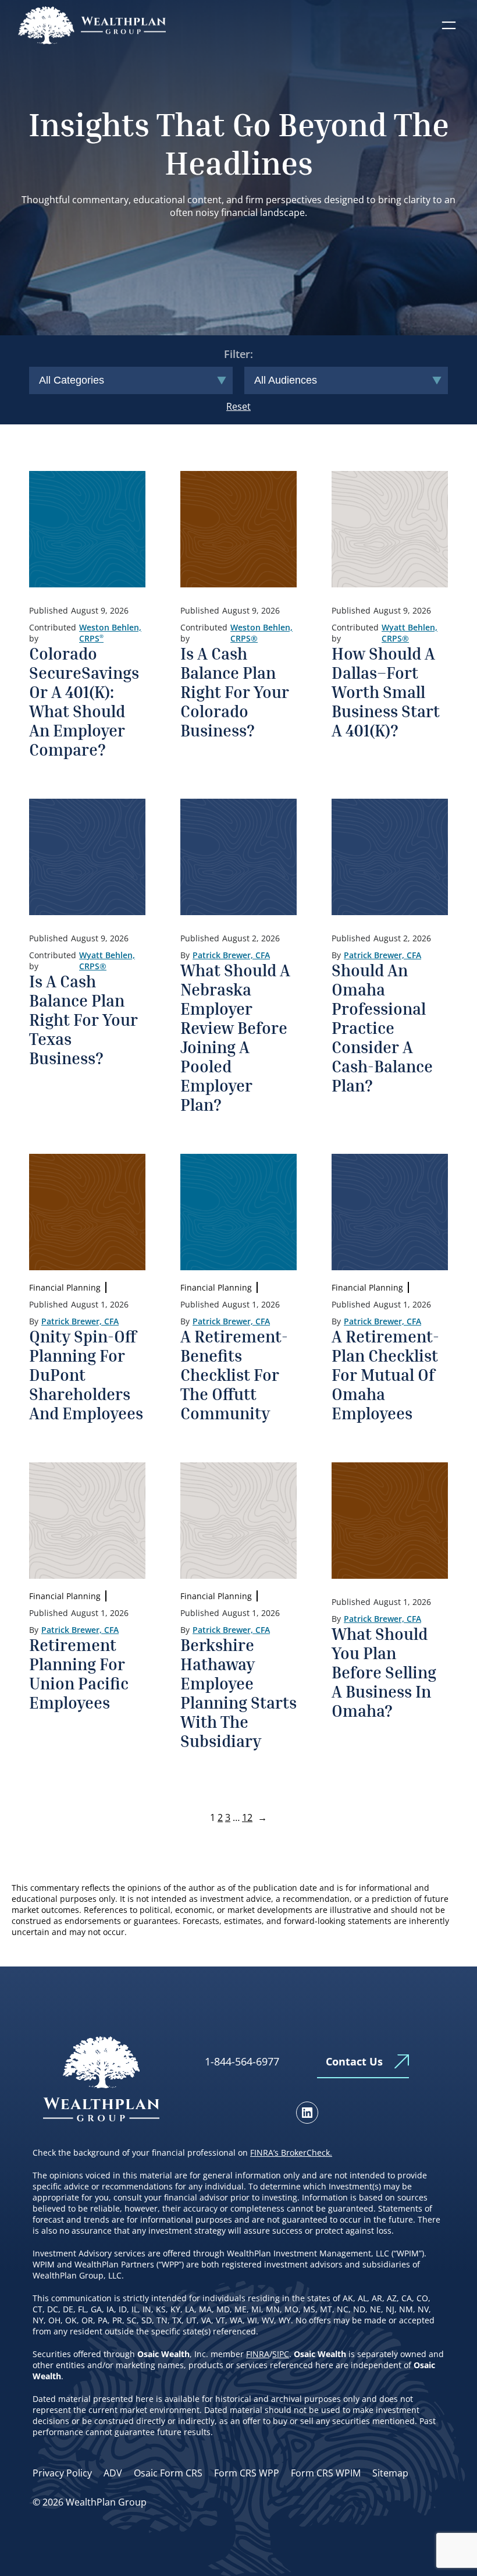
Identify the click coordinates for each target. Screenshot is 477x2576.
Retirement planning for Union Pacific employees (79, 1674)
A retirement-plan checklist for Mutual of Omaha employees (385, 1375)
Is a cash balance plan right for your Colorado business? (235, 692)
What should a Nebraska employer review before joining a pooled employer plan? (235, 1037)
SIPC (281, 2354)
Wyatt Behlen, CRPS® (410, 633)
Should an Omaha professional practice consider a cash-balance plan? (382, 1028)
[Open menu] (449, 25)
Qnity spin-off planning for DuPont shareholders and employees (86, 1375)
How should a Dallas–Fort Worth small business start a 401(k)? (386, 692)
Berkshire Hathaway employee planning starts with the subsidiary (238, 1693)
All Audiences (286, 380)
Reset (238, 406)
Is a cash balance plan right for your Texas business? (83, 1020)
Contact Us (354, 2061)
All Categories (72, 380)
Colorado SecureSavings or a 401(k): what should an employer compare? (84, 701)
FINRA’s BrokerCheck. (291, 2152)
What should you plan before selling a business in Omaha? (384, 1672)
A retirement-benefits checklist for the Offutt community (234, 1375)
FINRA (258, 2354)
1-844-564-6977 (242, 2061)
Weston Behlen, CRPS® (261, 633)
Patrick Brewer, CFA (231, 955)
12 (247, 1817)
